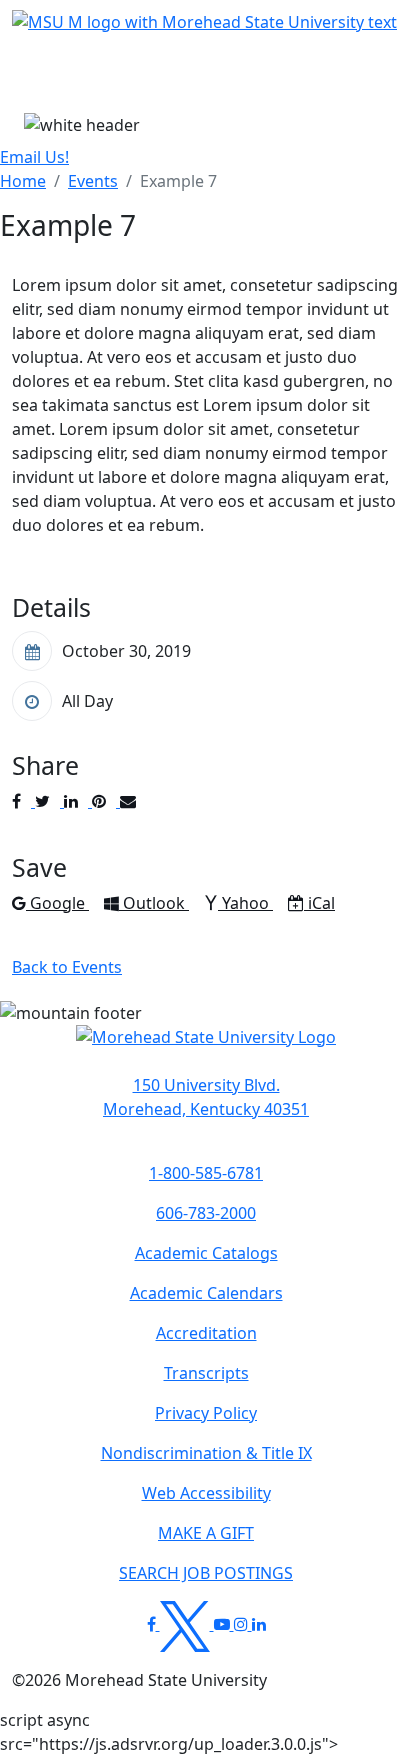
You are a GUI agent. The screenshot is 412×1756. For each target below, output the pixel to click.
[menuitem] (23, 181)
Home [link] (23, 181)
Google (59, 903)
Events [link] (93, 181)
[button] (206, 1047)
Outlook (155, 903)
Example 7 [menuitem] (178, 181)
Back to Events (67, 967)
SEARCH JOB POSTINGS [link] (206, 1573)
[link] (206, 1097)
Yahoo (247, 903)
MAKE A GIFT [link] (206, 1533)
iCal (321, 903)
